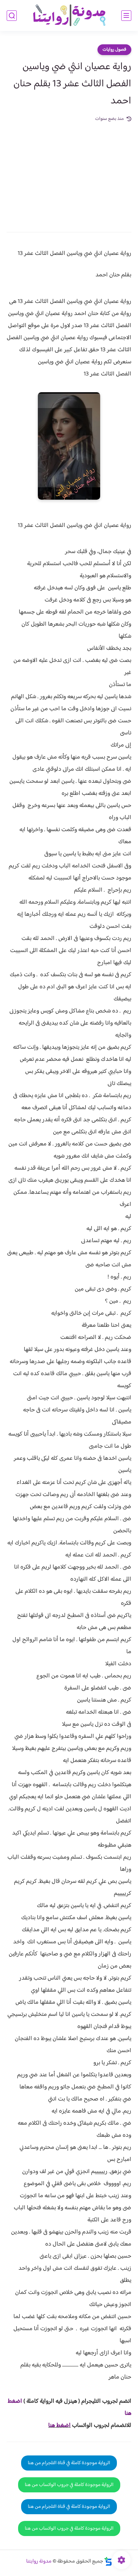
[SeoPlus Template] (108, 2561)
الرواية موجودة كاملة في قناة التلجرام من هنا (69, 2463)
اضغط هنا (59, 2426)
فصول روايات (114, 50)
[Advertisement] (69, 172)
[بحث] (12, 16)
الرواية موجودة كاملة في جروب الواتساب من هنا (69, 2485)
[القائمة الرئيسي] (126, 16)
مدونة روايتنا (39, 2561)
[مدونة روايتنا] (69, 16)
